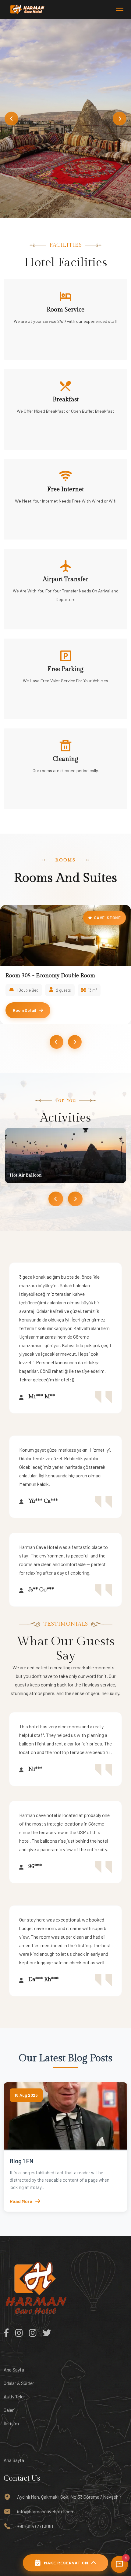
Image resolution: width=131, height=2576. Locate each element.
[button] (11, 118)
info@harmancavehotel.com (46, 2511)
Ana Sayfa (14, 2370)
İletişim (11, 2423)
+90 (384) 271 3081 (35, 2526)
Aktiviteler (14, 2396)
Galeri (9, 2410)
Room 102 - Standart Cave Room (46, 976)
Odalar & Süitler (19, 2383)
